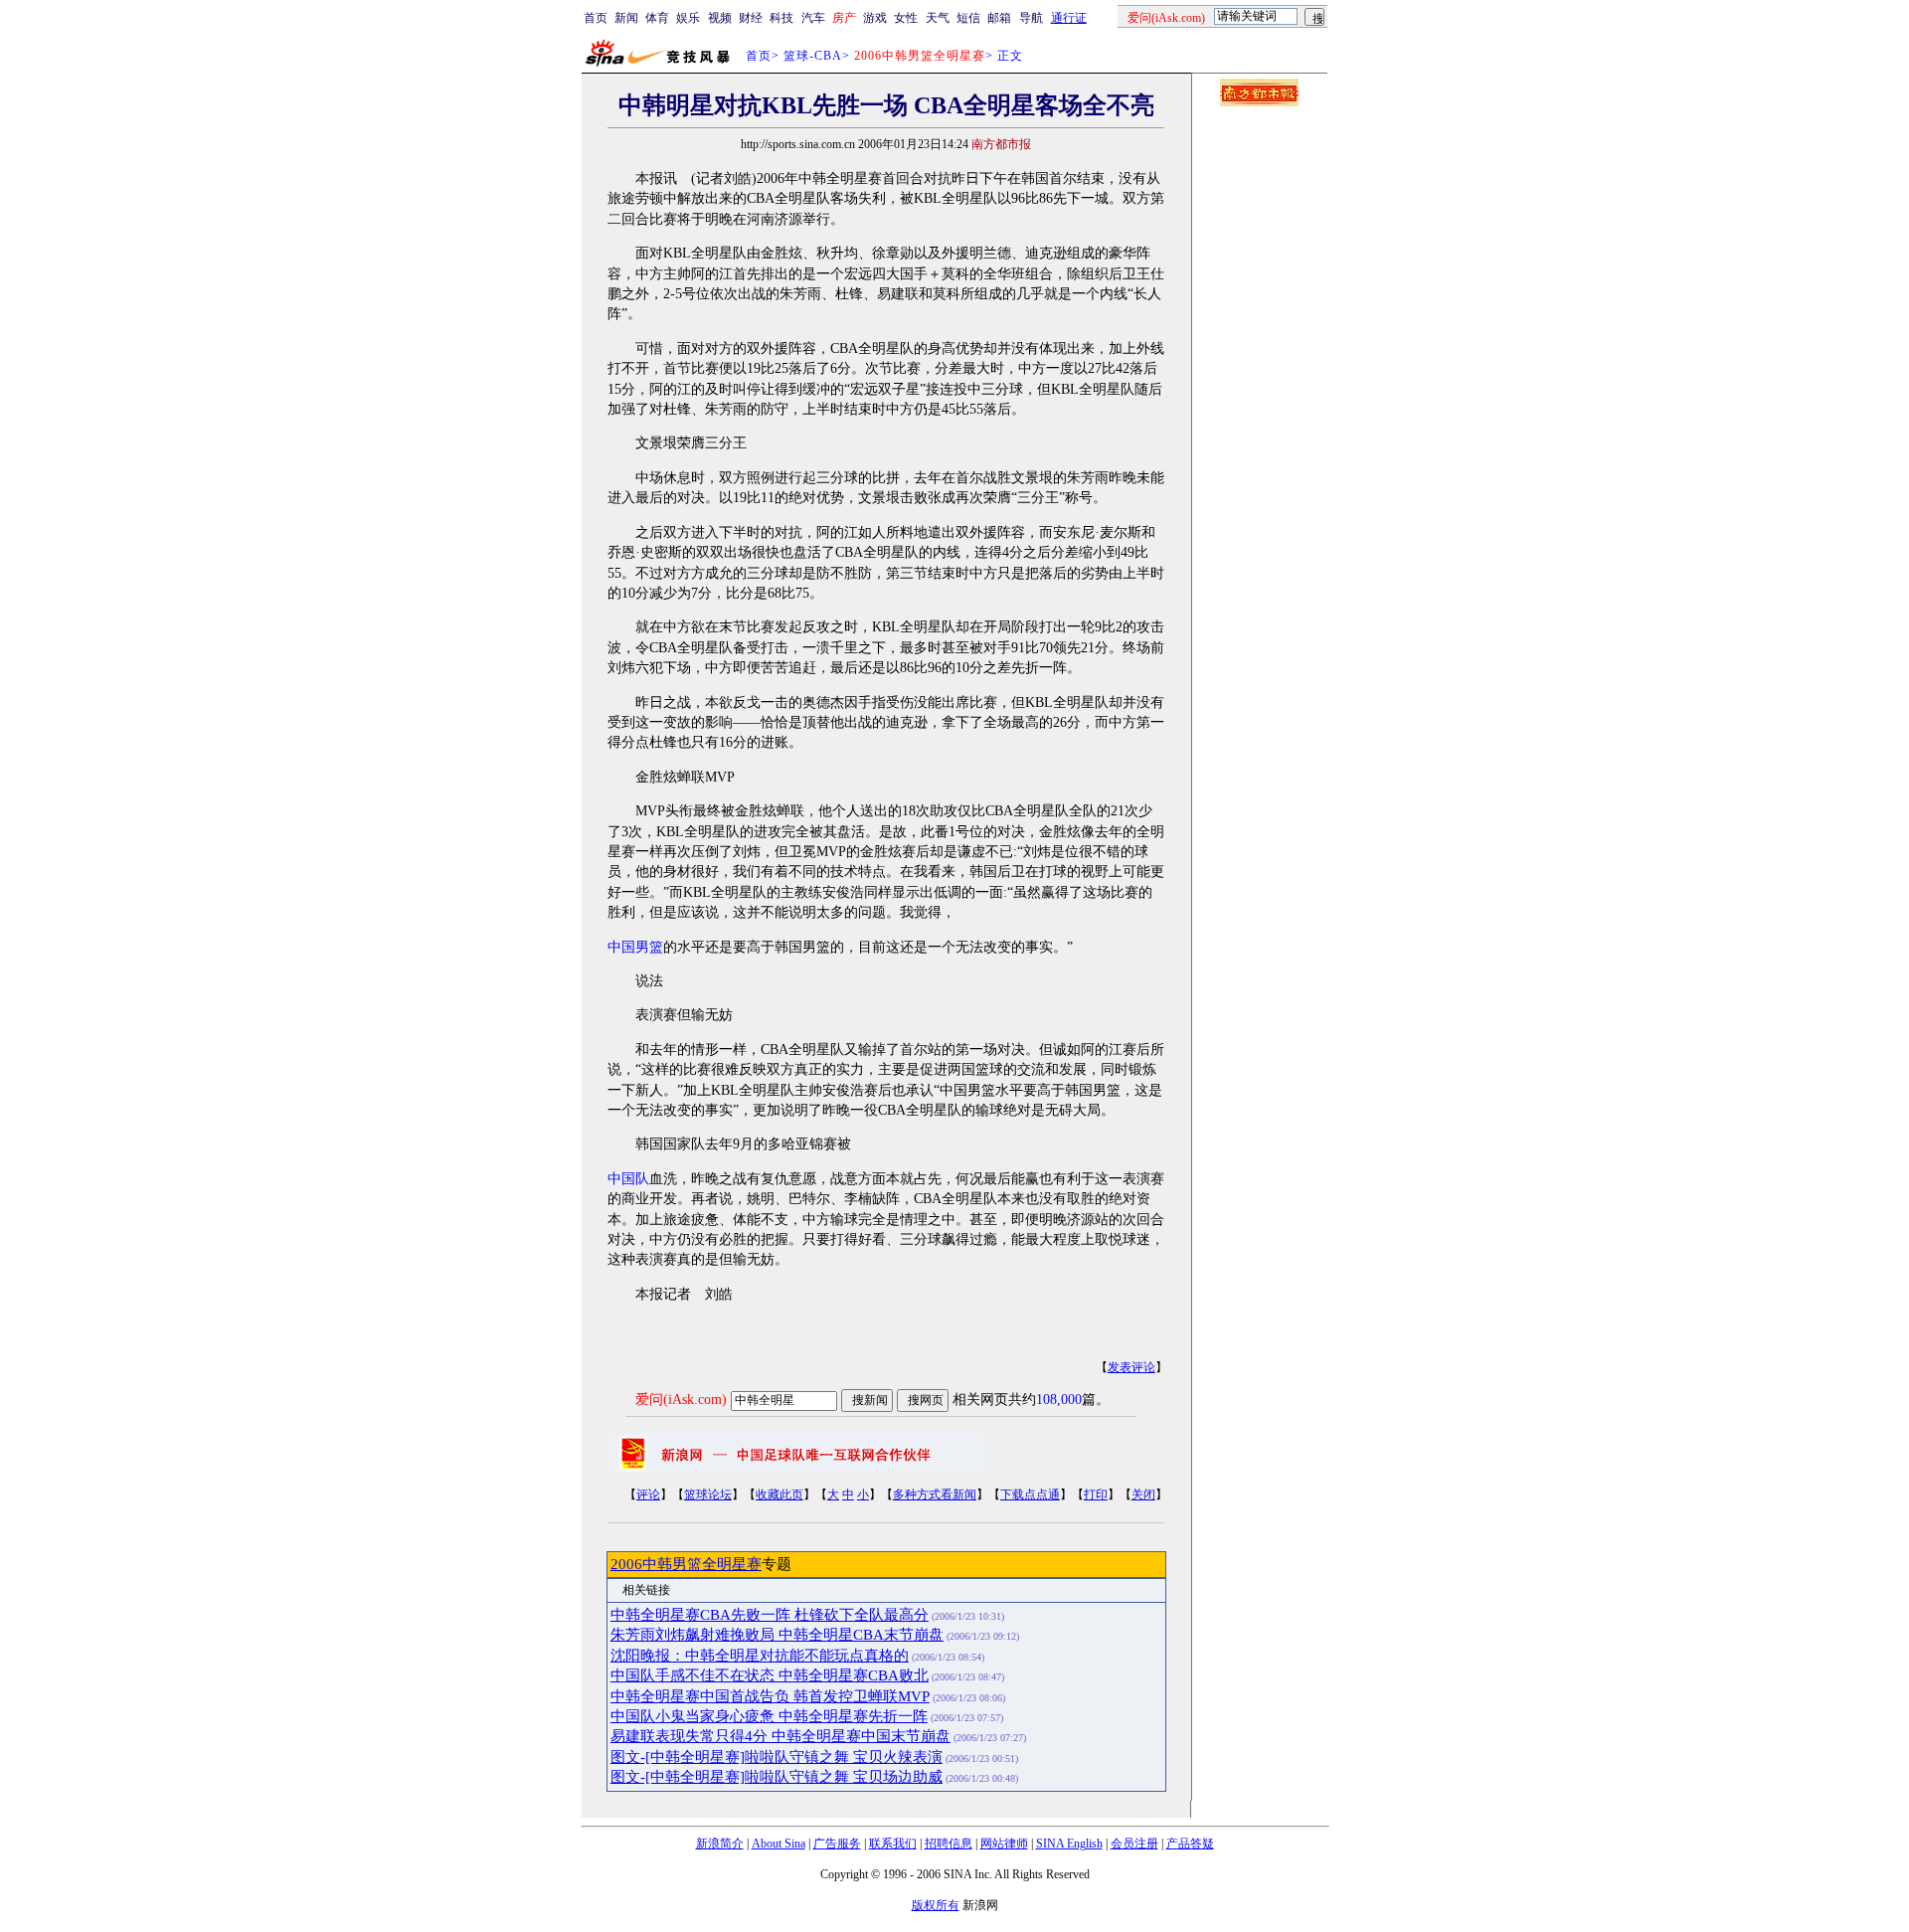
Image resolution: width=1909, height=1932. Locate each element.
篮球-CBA (813, 56)
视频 (720, 18)
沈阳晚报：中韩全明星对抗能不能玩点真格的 (760, 1656)
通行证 (1069, 18)
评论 (648, 1494)
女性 (906, 18)
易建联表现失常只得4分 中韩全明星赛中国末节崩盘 (781, 1736)
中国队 (628, 1179)
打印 (1096, 1494)
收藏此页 (780, 1494)
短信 (968, 18)
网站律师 (1004, 1844)
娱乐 (688, 18)
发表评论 (1131, 1367)
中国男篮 (635, 947)
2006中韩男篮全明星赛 (686, 1564)
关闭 (1143, 1494)
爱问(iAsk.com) (681, 1400)
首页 (596, 18)
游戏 (875, 18)
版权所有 (936, 1905)
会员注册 (1134, 1844)
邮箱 (999, 18)
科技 (781, 18)
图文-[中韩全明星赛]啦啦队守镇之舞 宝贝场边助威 (777, 1777)
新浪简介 (720, 1844)
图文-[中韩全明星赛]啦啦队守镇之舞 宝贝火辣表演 (777, 1757)
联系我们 (893, 1844)
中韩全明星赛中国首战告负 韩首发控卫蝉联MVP (770, 1696)
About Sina (779, 1844)
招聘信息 (949, 1844)
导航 (1031, 18)
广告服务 (837, 1844)
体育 (657, 18)
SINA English (1069, 1844)
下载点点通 (1030, 1494)
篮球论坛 (708, 1494)
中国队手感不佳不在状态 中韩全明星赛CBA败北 (770, 1675)
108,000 (1059, 1400)
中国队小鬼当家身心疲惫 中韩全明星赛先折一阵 (769, 1716)
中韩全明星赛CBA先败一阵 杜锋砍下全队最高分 (770, 1615)
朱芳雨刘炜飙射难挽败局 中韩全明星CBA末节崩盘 (777, 1635)
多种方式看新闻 (935, 1494)
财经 (751, 18)
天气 (938, 18)
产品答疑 (1190, 1844)
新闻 (626, 18)
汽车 (813, 18)
